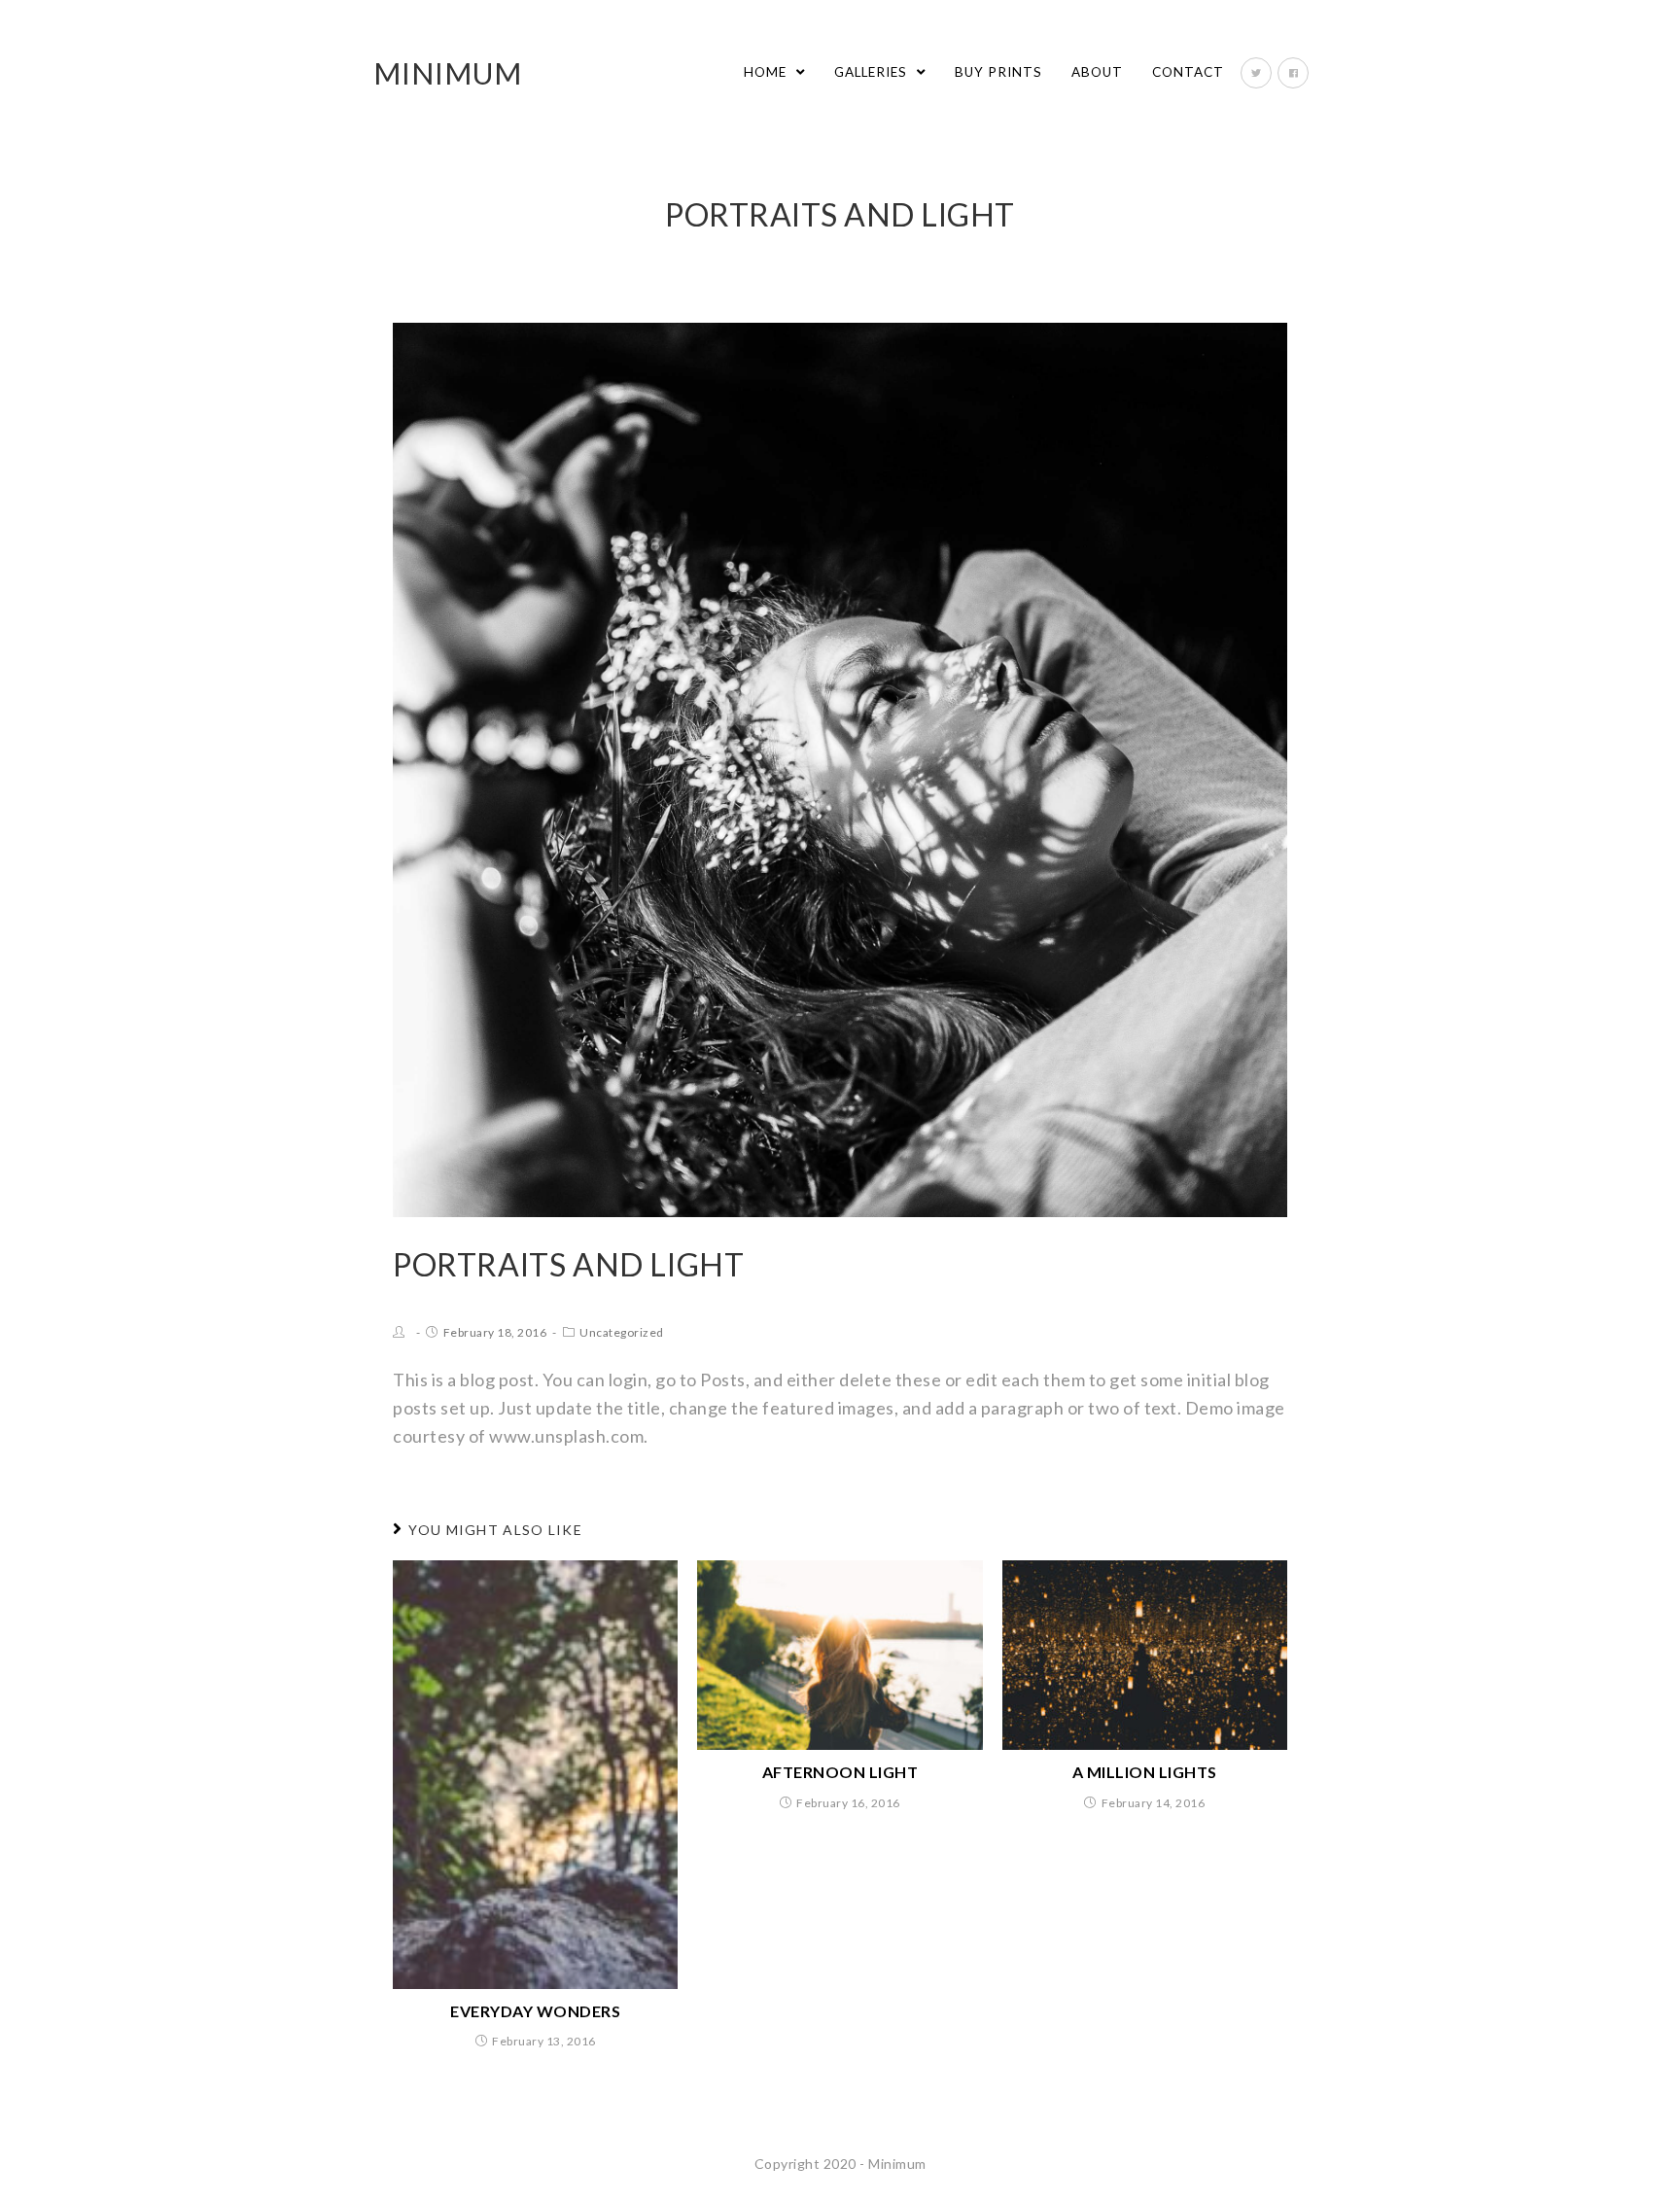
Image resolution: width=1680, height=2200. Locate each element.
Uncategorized (622, 1332)
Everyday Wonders (535, 2011)
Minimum (448, 73)
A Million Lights (1145, 1772)
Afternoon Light (840, 1772)
